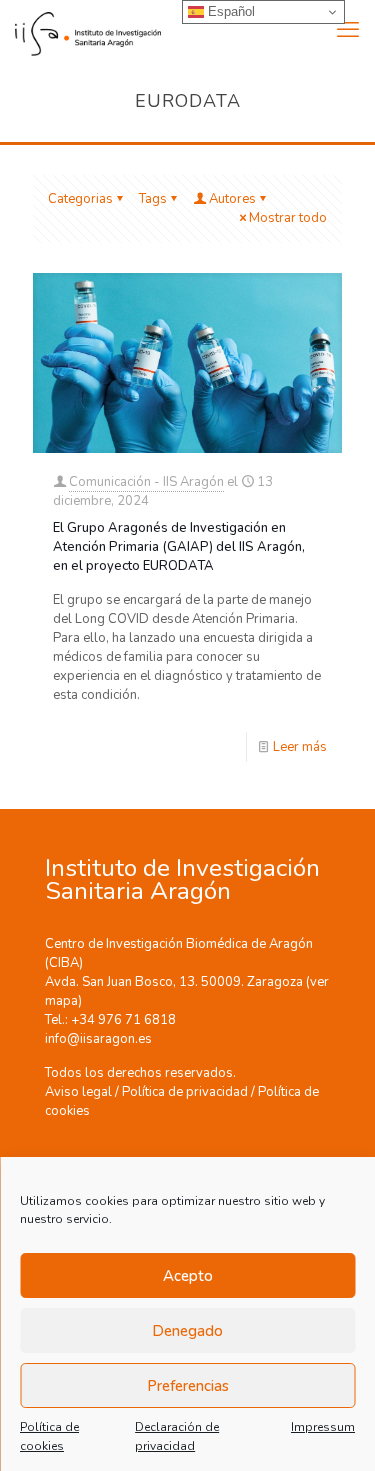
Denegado (187, 1331)
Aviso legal (78, 1092)
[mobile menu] (348, 30)
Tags (153, 199)
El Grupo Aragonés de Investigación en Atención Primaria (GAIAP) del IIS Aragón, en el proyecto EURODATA (179, 547)
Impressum (323, 1427)
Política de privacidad (185, 1092)
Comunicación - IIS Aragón (146, 482)
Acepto (188, 1276)
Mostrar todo (288, 218)
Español (229, 11)
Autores (232, 199)
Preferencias (188, 1386)
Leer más (300, 747)
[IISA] (80, 30)
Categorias (80, 199)
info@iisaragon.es (98, 1039)
